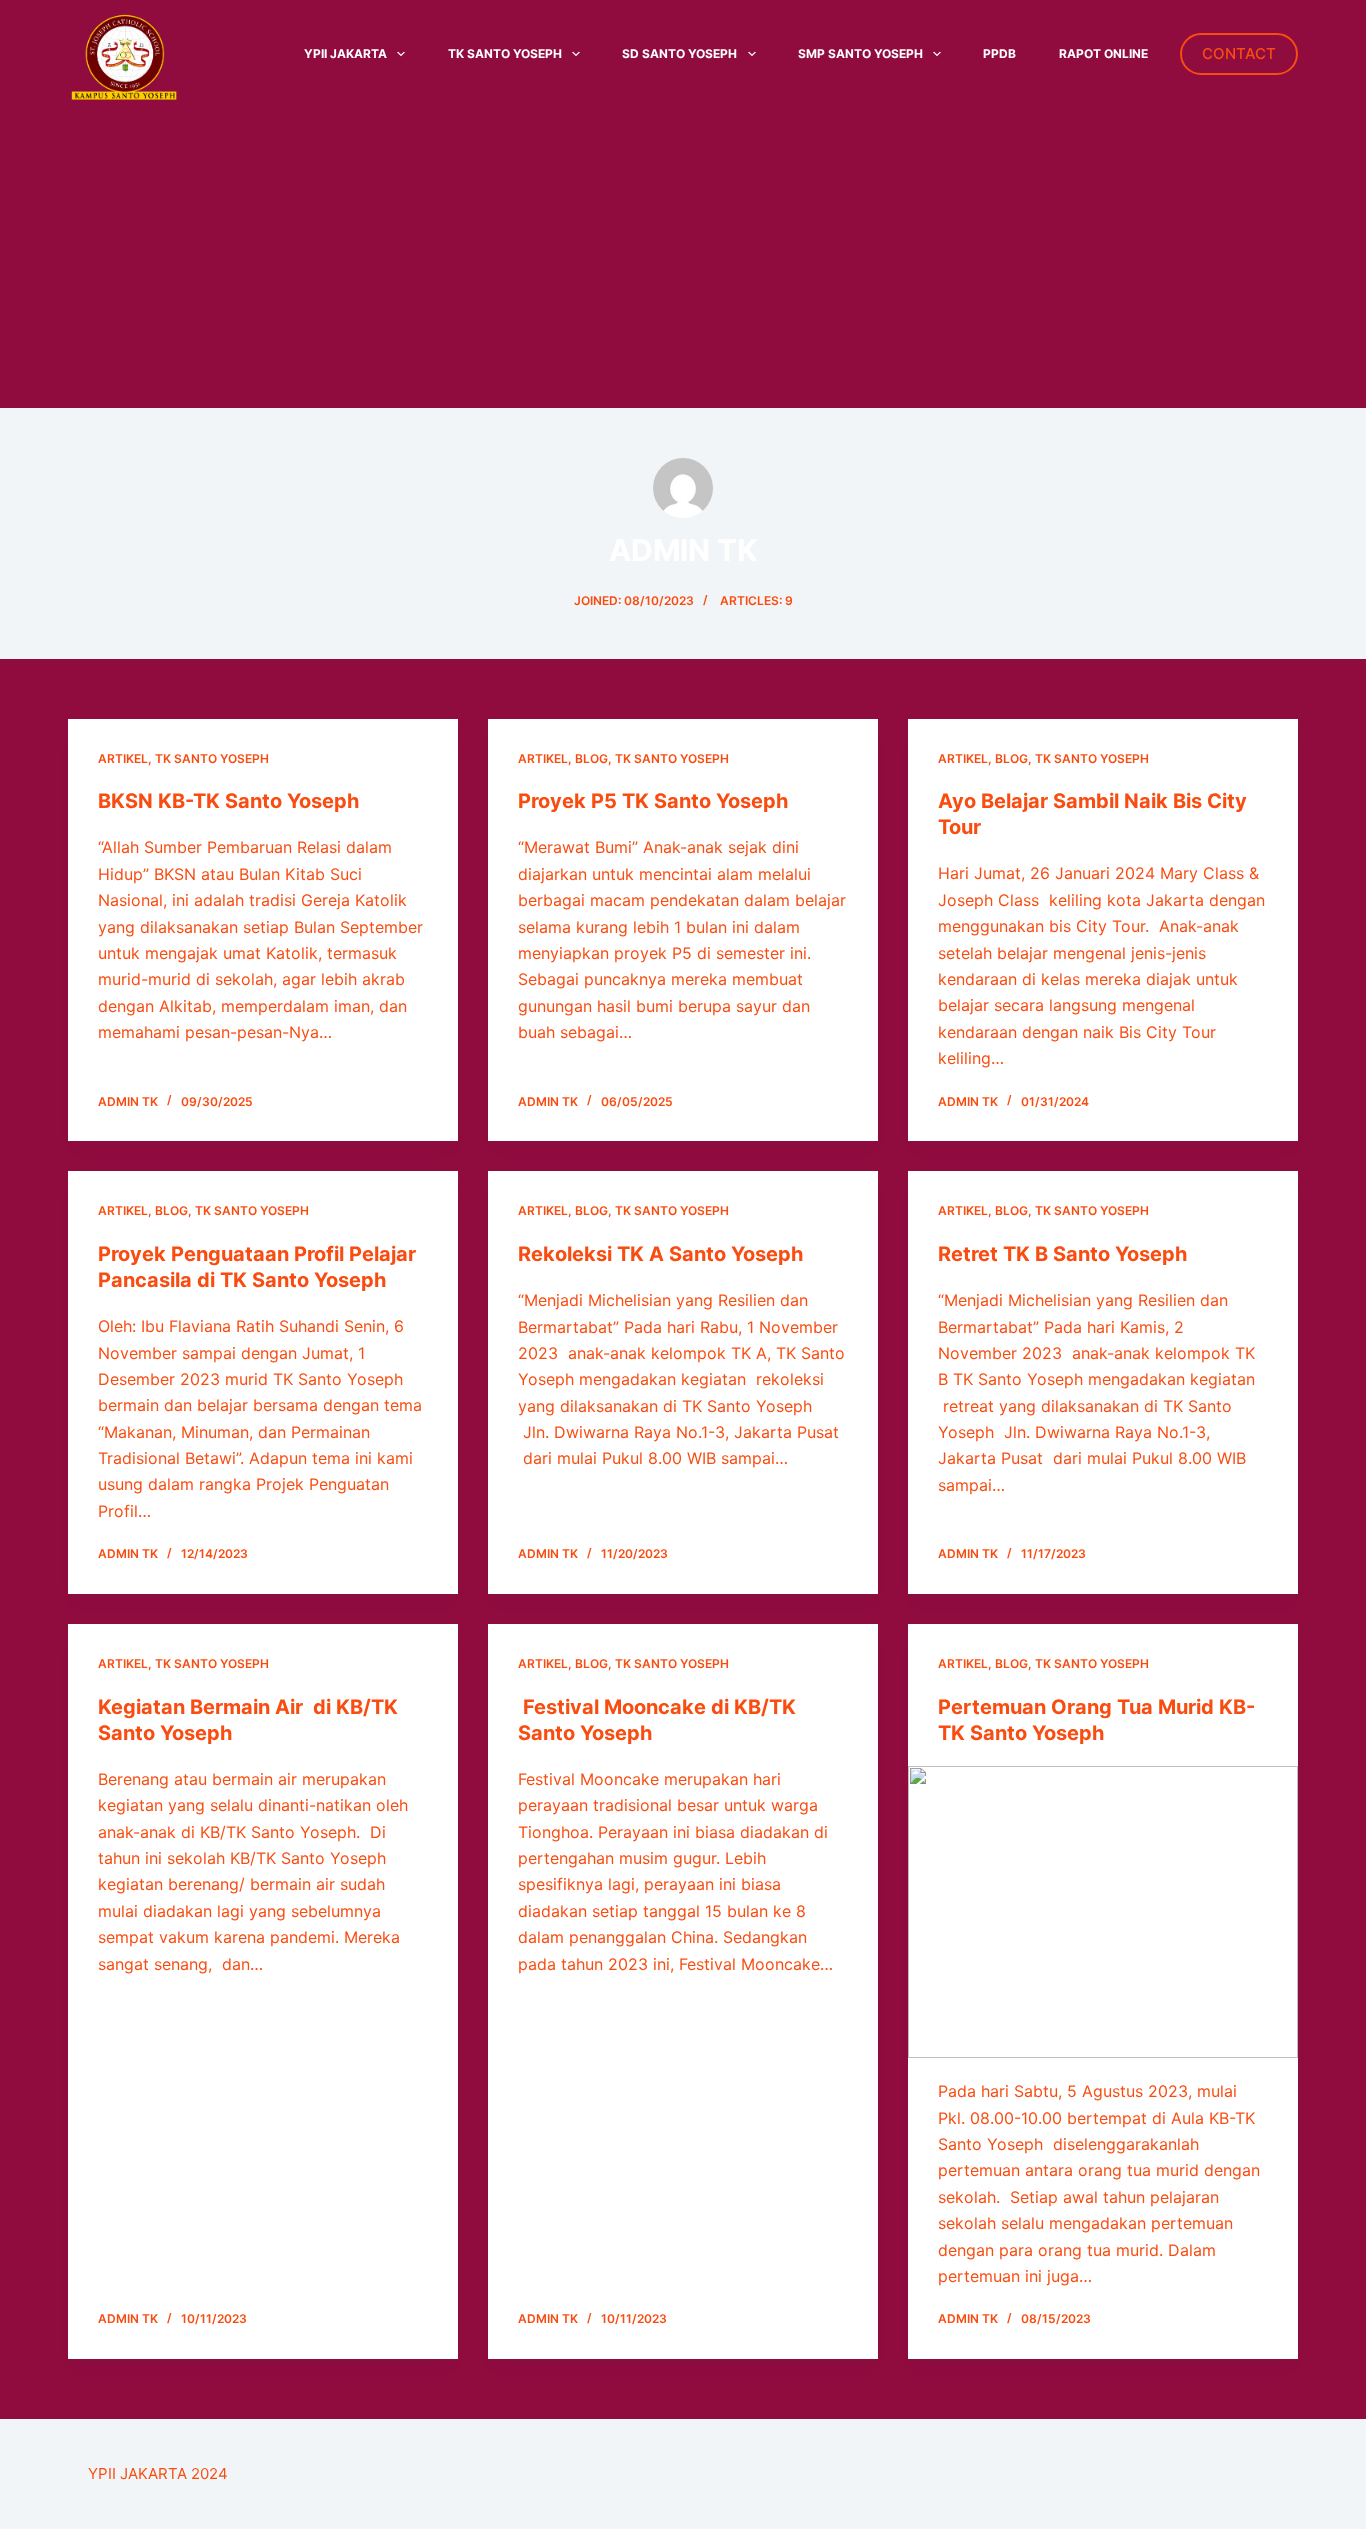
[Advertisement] (683, 258)
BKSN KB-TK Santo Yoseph (228, 801)
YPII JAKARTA (345, 53)
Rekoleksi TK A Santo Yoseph (660, 1254)
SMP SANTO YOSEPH (860, 53)
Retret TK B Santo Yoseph (1062, 1254)
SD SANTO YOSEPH (679, 53)
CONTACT (1239, 53)
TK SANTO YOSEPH (505, 53)
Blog (591, 758)
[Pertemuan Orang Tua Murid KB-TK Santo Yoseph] (1103, 1912)
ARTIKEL (123, 758)
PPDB (999, 53)
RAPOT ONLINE (1103, 53)
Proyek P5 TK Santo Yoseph (653, 801)
